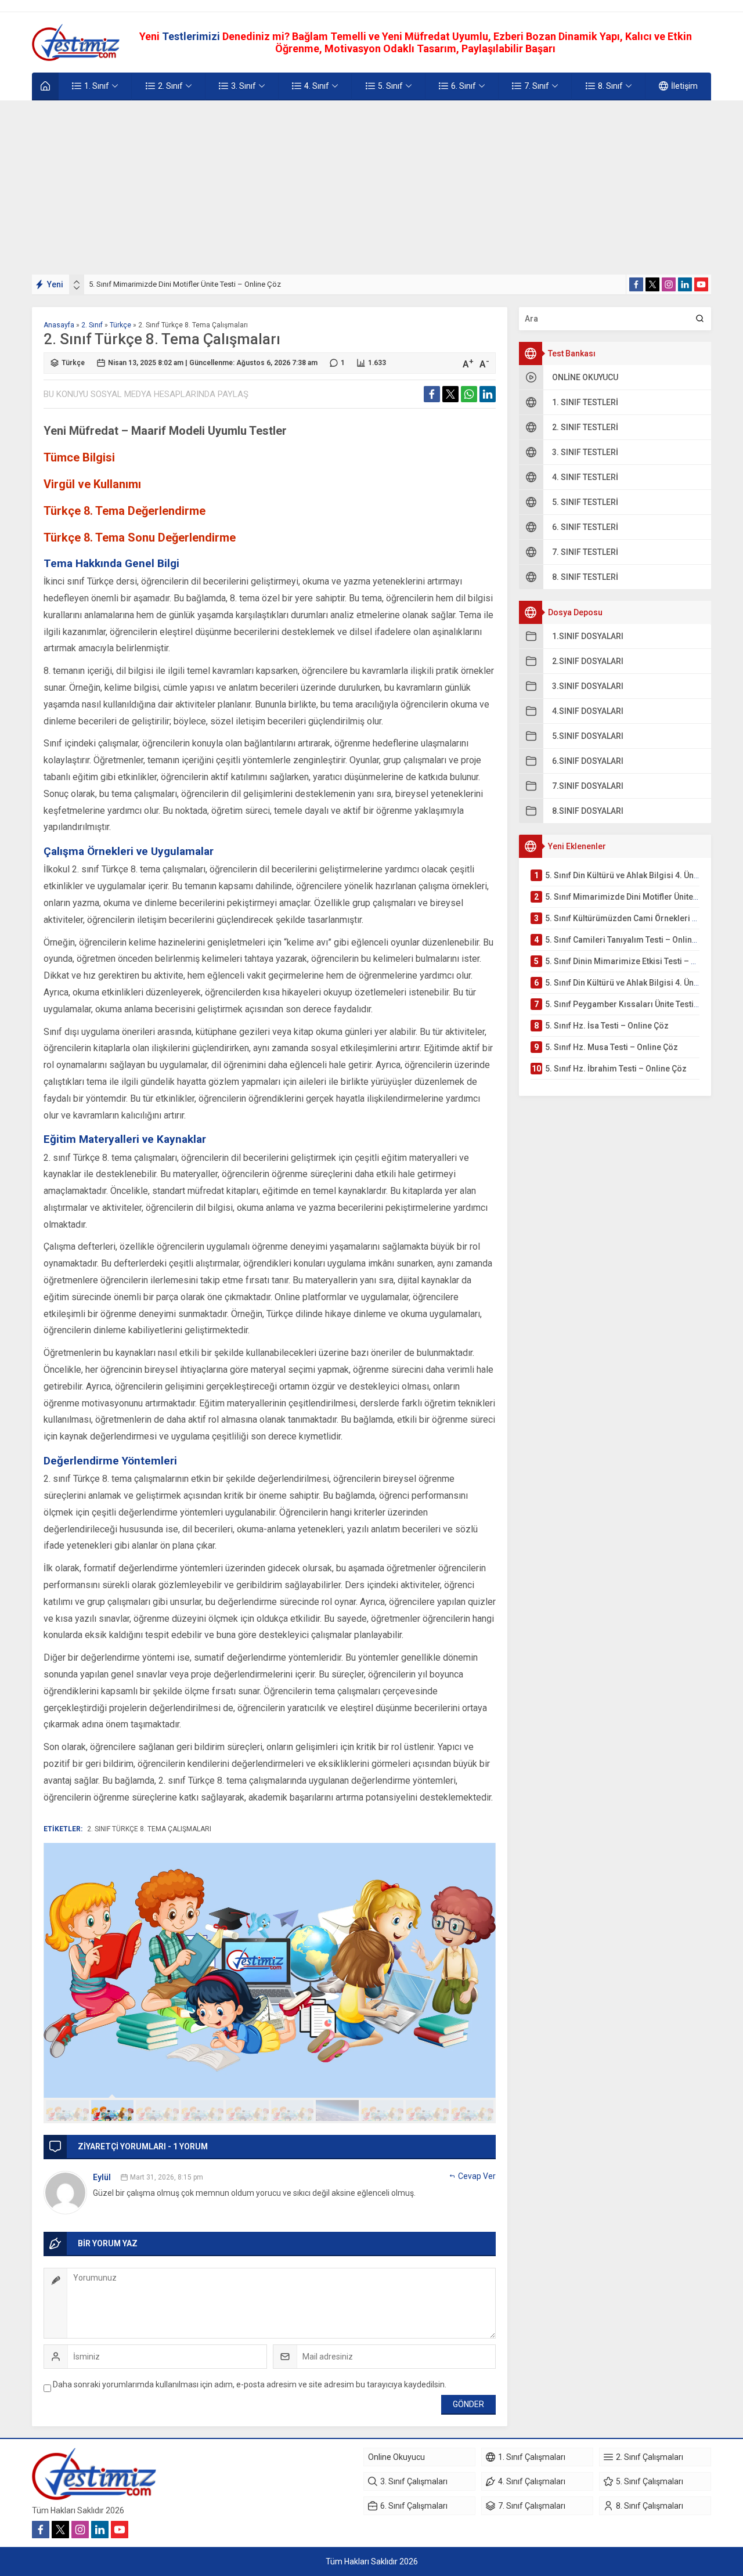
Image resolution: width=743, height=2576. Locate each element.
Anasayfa (59, 325)
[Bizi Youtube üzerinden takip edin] (701, 284)
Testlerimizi (192, 36)
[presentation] (77, 282)
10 (473, 2110)
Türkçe (120, 325)
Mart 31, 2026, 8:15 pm (167, 2177)
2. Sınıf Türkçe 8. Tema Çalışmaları (149, 1829)
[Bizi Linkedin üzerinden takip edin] (685, 284)
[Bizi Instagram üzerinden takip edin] (669, 284)
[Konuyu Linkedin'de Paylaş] (488, 394)
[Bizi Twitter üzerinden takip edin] (652, 284)
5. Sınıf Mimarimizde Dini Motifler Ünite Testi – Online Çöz (185, 284)
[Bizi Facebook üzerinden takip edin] (636, 284)
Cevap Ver (477, 2176)
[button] (67, 2110)
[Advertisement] (371, 187)
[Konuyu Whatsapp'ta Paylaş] (469, 394)
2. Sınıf (92, 325)
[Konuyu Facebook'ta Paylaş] (432, 394)
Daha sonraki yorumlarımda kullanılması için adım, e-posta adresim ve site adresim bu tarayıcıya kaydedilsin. (250, 2384)
